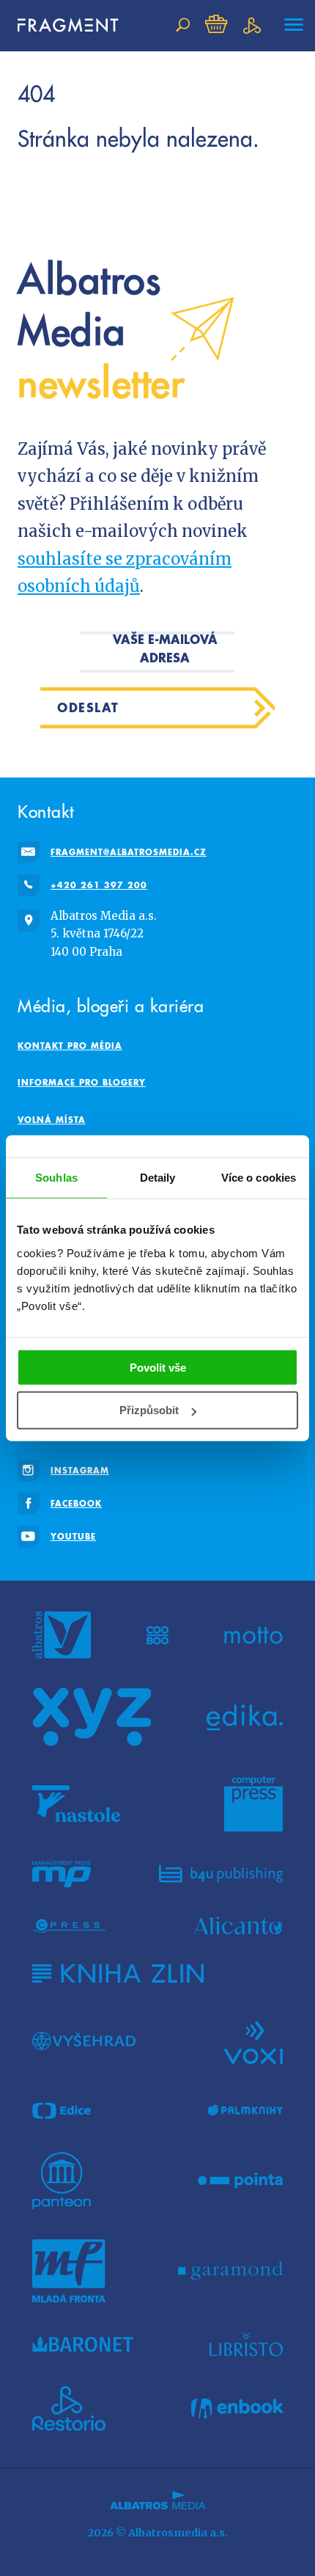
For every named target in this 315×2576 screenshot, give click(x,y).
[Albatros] (62, 1635)
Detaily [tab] (158, 1178)
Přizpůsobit (149, 1410)
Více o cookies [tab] (259, 1178)
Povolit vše (158, 1367)
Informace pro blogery (82, 1082)
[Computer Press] (253, 1804)
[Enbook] (237, 2409)
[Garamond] (230, 2271)
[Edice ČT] (62, 2111)
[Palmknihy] (245, 2111)
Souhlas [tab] (56, 1178)
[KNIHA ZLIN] (118, 1973)
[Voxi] (253, 2041)
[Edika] (245, 1717)
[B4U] (221, 1874)
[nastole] (76, 1804)
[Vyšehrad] (84, 2041)
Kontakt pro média (70, 1046)
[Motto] (253, 1635)
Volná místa (52, 1120)
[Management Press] (62, 1874)
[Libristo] (246, 2344)
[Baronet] (83, 2344)
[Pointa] (241, 2181)
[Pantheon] (62, 2181)
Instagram (80, 1470)
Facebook (76, 1503)
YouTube (73, 1536)
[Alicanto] (238, 1926)
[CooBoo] (158, 1635)
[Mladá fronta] (69, 2271)
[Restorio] (69, 2409)
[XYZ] (92, 1717)
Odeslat (88, 707)
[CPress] (69, 1926)
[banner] (62, 25)
